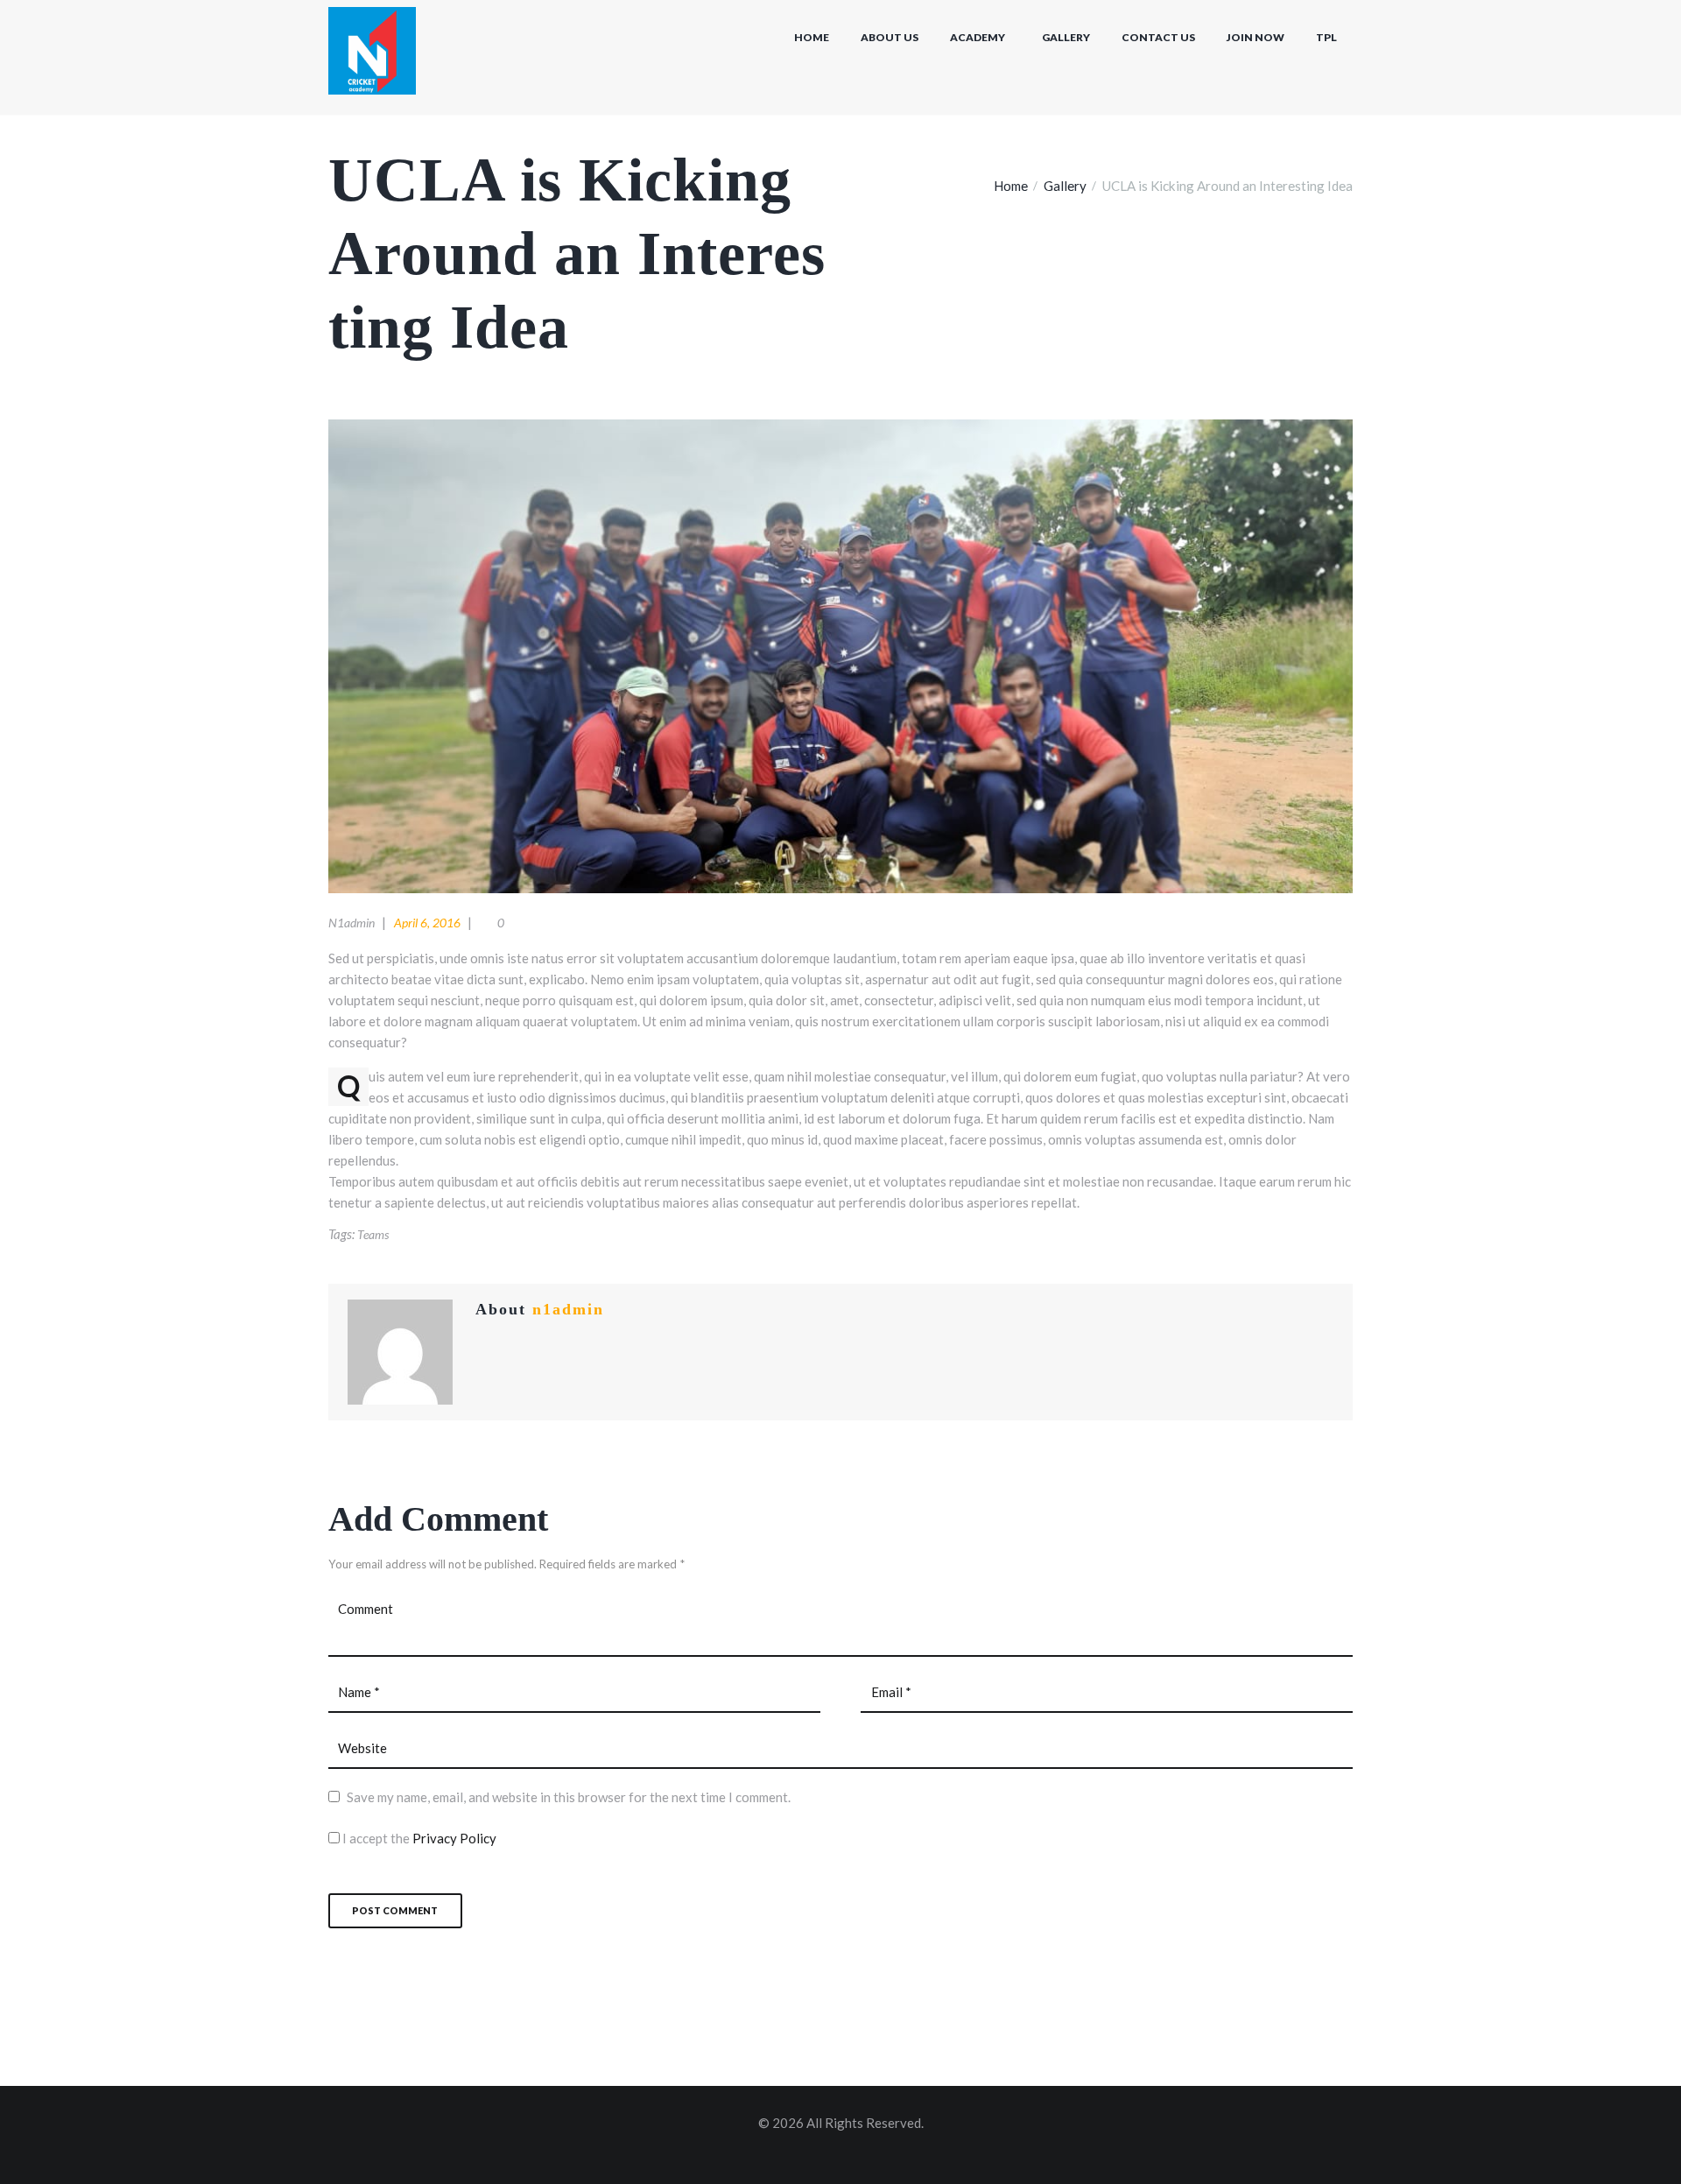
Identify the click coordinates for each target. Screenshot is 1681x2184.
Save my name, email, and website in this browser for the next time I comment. (569, 1797)
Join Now (1255, 37)
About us (890, 37)
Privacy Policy (454, 1838)
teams (373, 1234)
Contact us (1158, 37)
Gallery (1066, 37)
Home (812, 37)
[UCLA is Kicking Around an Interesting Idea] (840, 656)
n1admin (352, 923)
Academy (978, 37)
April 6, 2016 (427, 923)
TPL (1326, 37)
